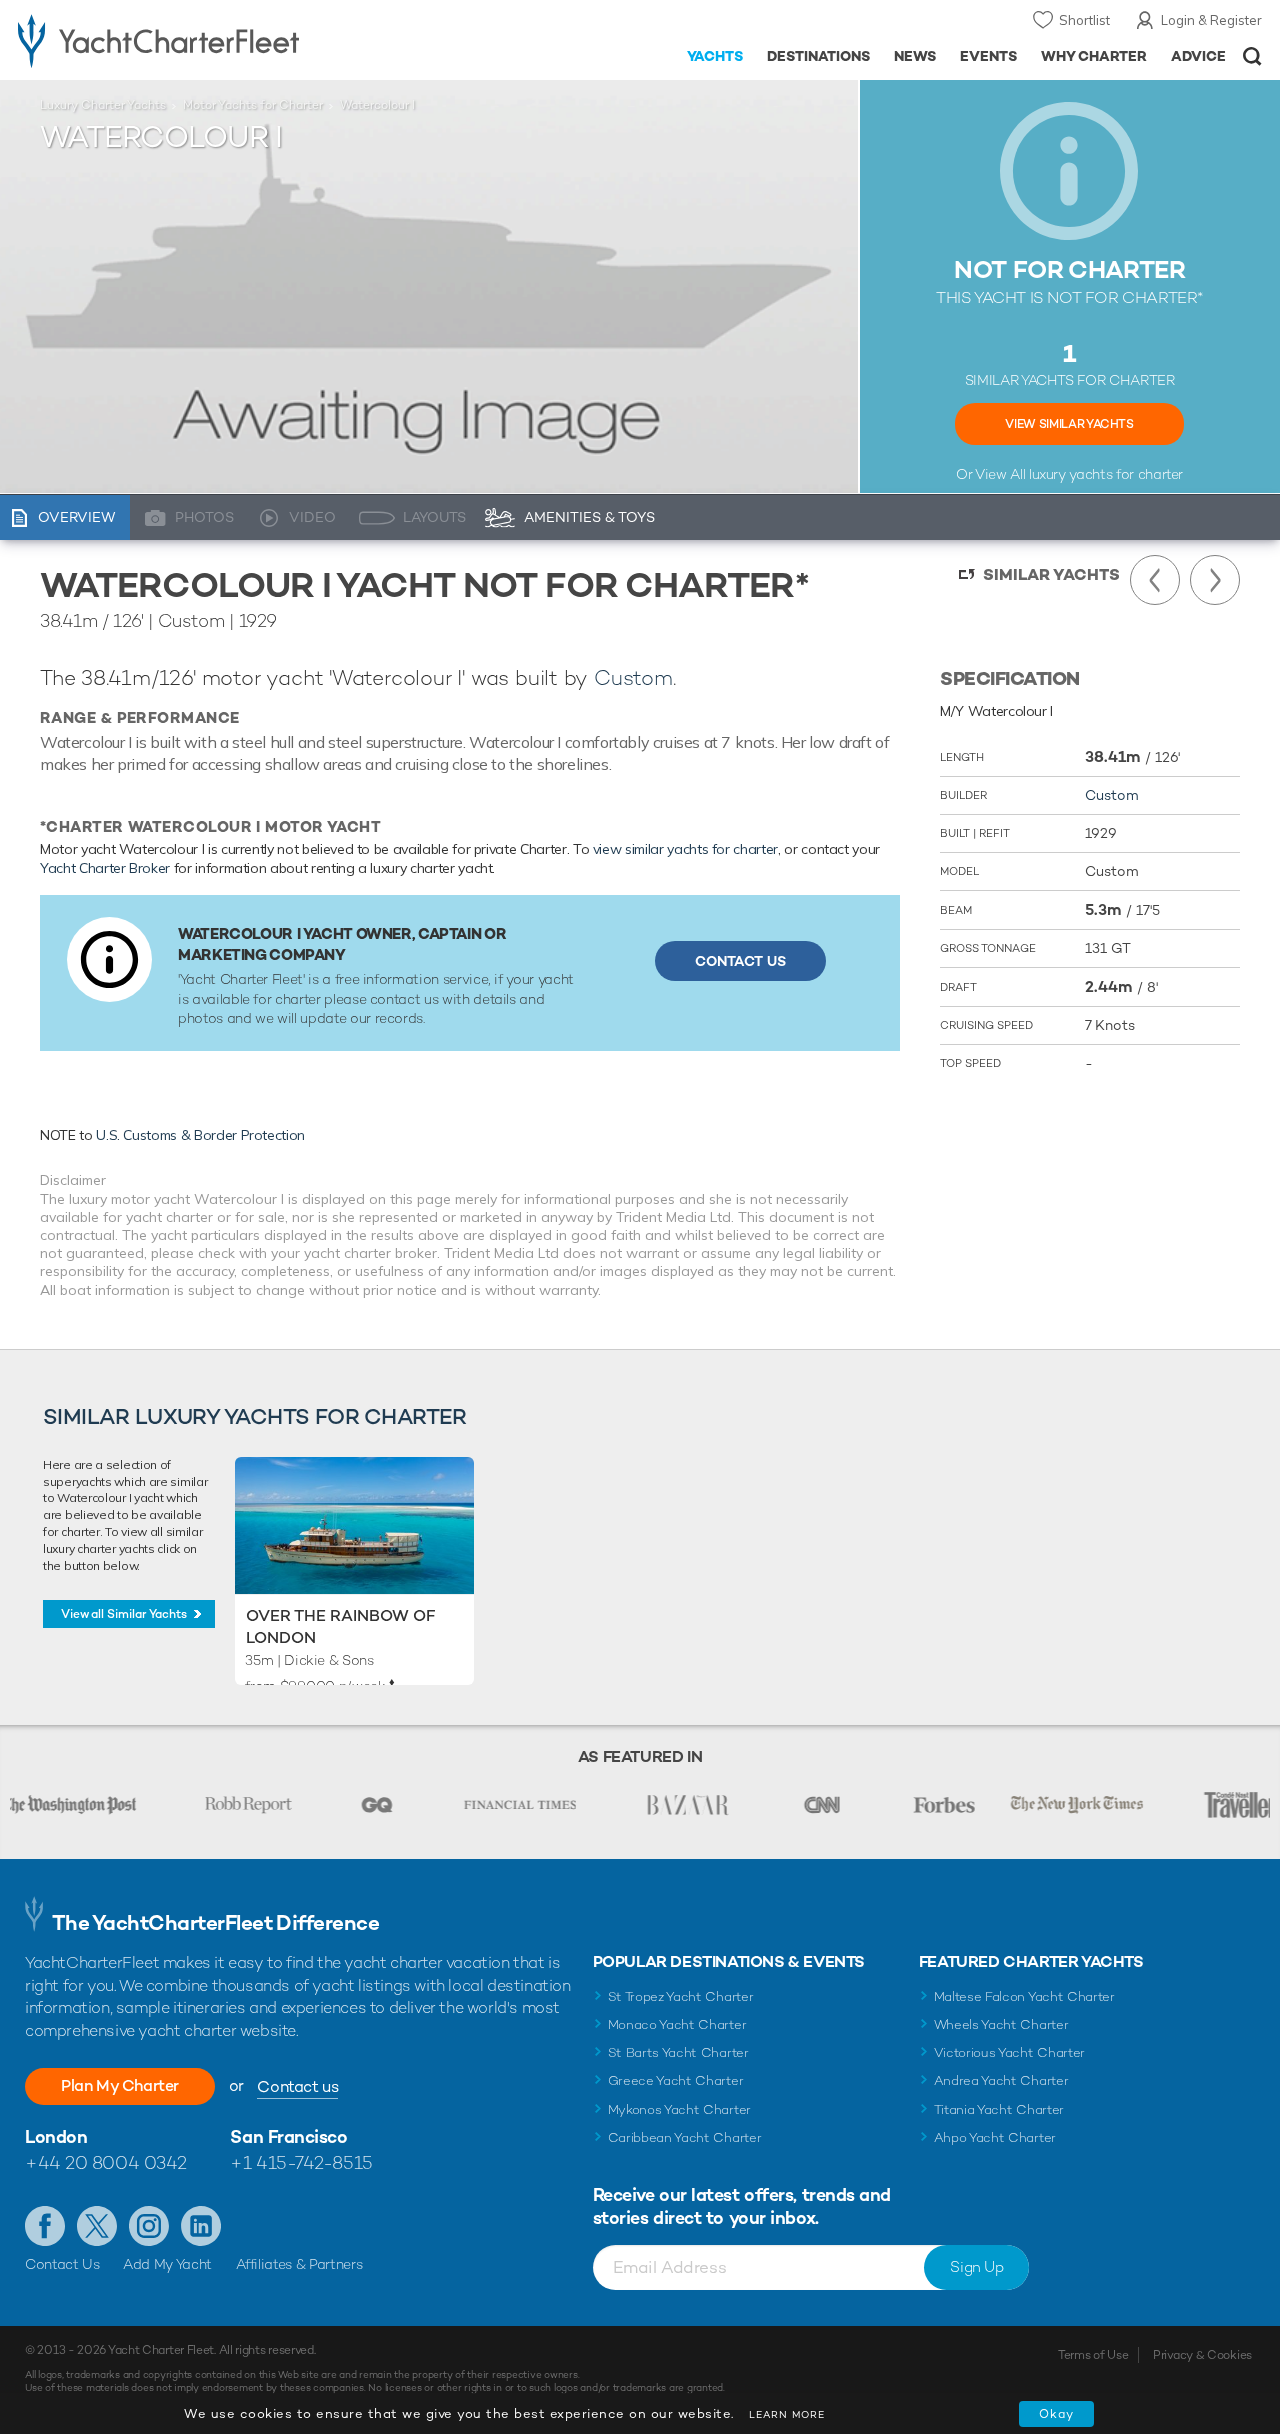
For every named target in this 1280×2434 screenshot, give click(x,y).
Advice (1198, 56)
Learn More (787, 2414)
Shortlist (1084, 20)
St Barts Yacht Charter (678, 2052)
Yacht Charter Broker (105, 868)
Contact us (297, 2086)
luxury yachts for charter (1106, 474)
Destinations (818, 56)
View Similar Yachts (1069, 424)
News (915, 56)
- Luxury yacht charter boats (198, 40)
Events (988, 56)
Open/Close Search (1252, 56)
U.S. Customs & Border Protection (200, 1135)
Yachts (715, 56)
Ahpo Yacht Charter (995, 2137)
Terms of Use (1093, 2355)
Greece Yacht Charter (676, 2080)
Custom (633, 677)
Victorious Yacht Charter (1009, 2052)
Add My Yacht (167, 2264)
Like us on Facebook (45, 2226)
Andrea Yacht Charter (1001, 2080)
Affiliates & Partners (299, 2264)
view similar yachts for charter (685, 849)
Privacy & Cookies (1202, 2355)
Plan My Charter (120, 2085)
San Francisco (288, 2136)
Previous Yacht (1155, 580)
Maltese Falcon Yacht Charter (1024, 1996)
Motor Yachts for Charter (253, 105)
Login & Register (1211, 20)
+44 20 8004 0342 (106, 2162)
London (56, 2136)
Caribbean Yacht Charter (685, 2137)
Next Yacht (1215, 580)
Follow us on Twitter (97, 2226)
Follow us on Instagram (149, 2226)
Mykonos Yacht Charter (679, 2109)
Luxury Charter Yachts (103, 105)
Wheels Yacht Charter (1001, 2024)
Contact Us (740, 961)
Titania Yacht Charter (999, 2109)
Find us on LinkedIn (201, 2226)
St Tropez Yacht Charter (681, 1996)
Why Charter (1094, 56)
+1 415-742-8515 (301, 2162)
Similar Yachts (1051, 574)
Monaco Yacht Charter (677, 2024)
